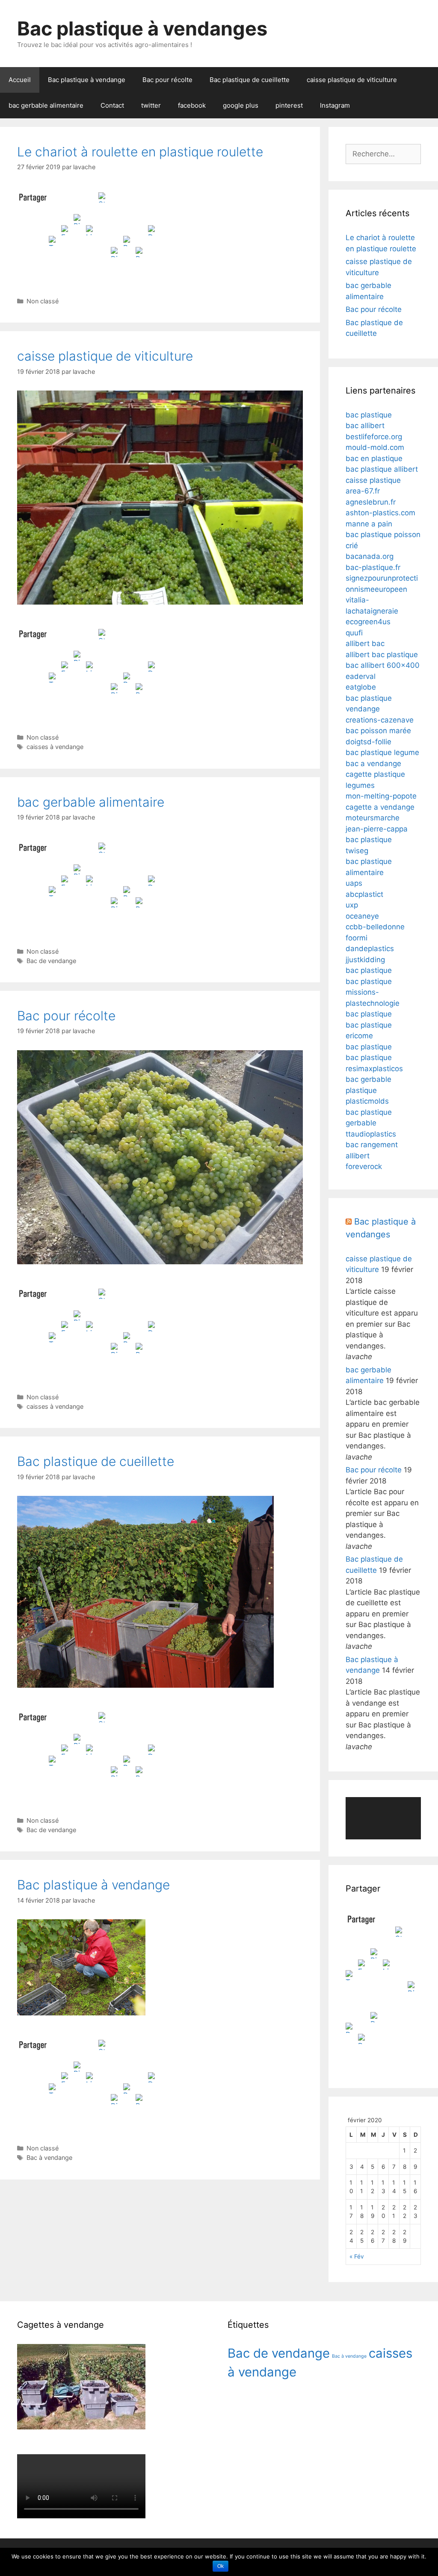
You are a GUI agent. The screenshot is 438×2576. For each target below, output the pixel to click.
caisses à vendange (55, 747)
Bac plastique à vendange (87, 80)
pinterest (289, 105)
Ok (220, 2566)
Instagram (335, 105)
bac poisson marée (378, 731)
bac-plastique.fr (373, 567)
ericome (359, 1036)
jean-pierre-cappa (377, 829)
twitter (151, 105)
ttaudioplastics (371, 1134)
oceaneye (362, 916)
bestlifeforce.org (374, 437)
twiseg (357, 851)
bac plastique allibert (382, 469)
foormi (357, 938)
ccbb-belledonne (375, 927)
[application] (383, 1818)
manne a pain (369, 524)
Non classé (43, 301)
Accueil (20, 80)
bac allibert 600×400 (383, 665)
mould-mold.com (375, 447)
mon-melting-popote (381, 796)
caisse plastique (373, 480)
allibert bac (365, 643)
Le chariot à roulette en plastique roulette (140, 152)
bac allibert (365, 426)
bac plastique (369, 415)
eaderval (361, 676)
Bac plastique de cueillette (250, 80)
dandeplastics (370, 949)
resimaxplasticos (374, 1069)
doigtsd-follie (368, 742)
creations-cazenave (380, 720)
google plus (241, 105)
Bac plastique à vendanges (142, 28)
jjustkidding (365, 960)
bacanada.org (370, 556)
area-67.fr (363, 491)
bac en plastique (374, 458)
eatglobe (361, 687)
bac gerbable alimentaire (46, 105)
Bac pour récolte (167, 80)
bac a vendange (373, 764)
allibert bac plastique (382, 655)
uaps (354, 883)
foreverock (364, 1166)
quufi (354, 633)
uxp (352, 905)
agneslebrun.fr (371, 502)
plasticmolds (367, 1101)
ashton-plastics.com (380, 513)
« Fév (357, 2256)
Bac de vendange (51, 961)
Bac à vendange (49, 2157)
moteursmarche (373, 818)
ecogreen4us (368, 622)
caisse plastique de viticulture (352, 80)
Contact (112, 105)
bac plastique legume (382, 752)
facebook (192, 105)
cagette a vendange (380, 807)
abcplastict (364, 894)
